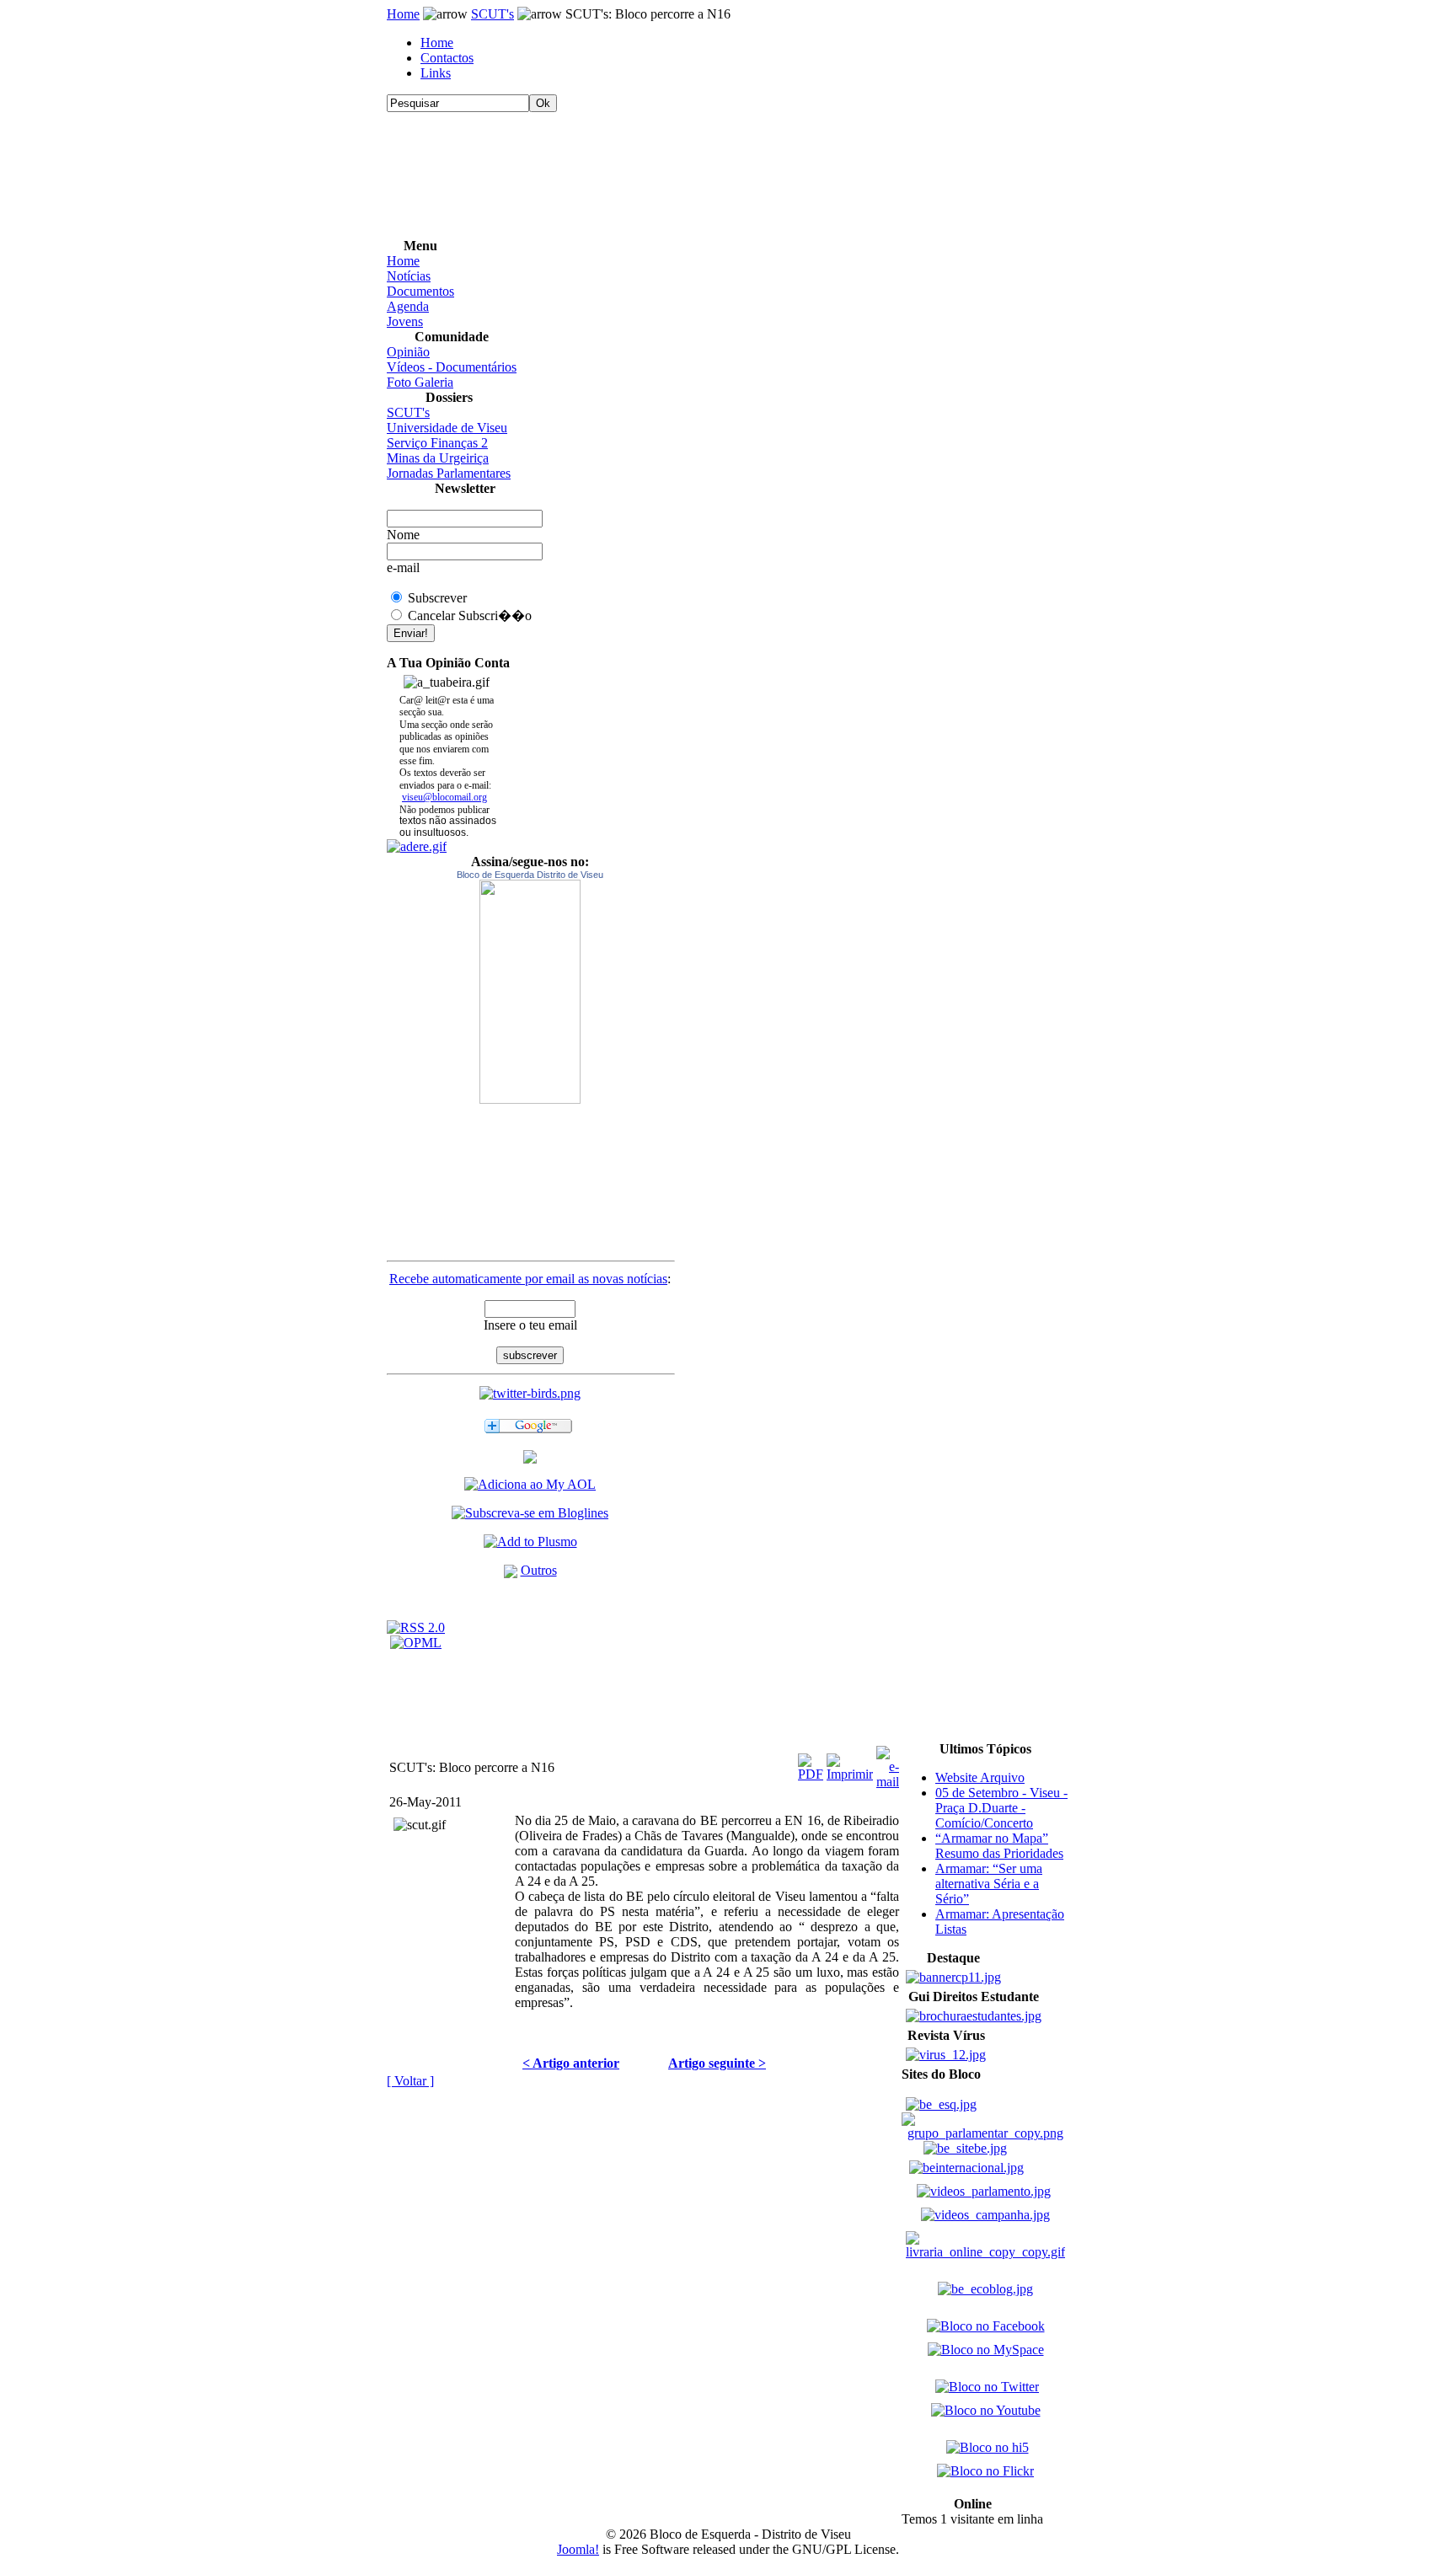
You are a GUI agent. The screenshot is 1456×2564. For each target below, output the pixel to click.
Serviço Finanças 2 (437, 443)
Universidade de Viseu (447, 428)
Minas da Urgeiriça (438, 458)
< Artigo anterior (571, 2063)
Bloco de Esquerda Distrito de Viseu (530, 875)
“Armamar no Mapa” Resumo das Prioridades (999, 1846)
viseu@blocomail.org (444, 797)
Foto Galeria (420, 382)
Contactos (447, 58)
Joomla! (578, 2549)
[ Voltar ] (410, 2081)
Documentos (420, 291)
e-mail (403, 567)
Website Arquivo (980, 1777)
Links (436, 73)
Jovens (405, 321)
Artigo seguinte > (717, 2063)
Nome (403, 535)
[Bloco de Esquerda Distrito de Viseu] (530, 992)
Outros (539, 1570)
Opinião (408, 352)
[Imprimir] (850, 1763)
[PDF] (811, 1763)
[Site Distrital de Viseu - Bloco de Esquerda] (530, 1459)
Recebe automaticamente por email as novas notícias (528, 1279)
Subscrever (437, 598)
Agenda (408, 306)
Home (403, 14)
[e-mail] (888, 1763)
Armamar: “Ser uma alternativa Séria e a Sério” (989, 1884)
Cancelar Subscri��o (470, 616)
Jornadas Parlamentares (449, 473)
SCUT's (492, 14)
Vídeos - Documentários (452, 367)
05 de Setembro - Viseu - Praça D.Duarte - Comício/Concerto (1001, 1808)
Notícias (409, 276)
